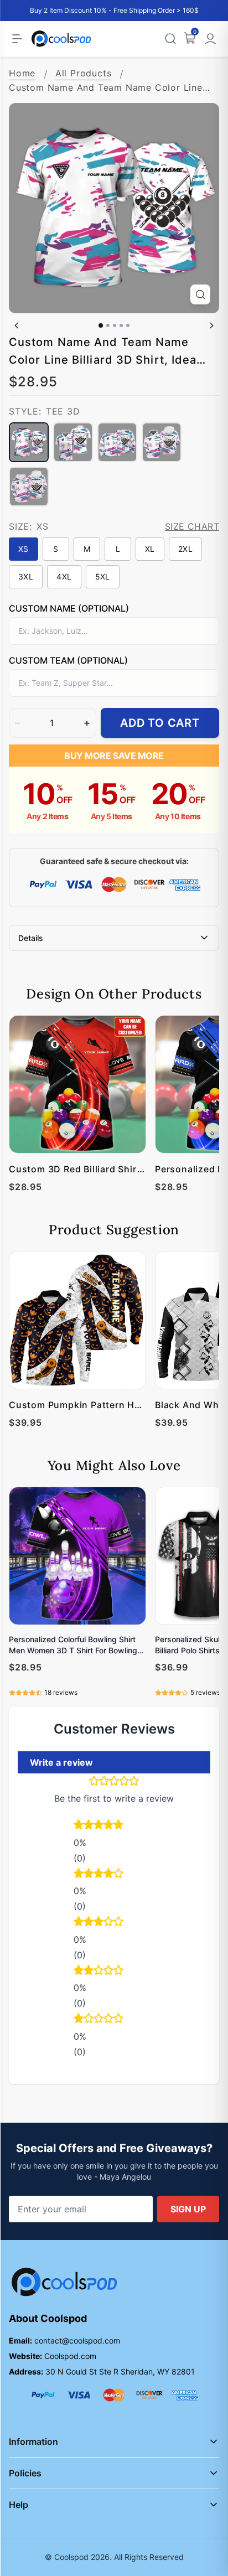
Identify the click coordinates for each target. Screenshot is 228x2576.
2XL (185, 549)
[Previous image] (17, 325)
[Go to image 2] (108, 325)
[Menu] (17, 39)
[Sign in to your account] (210, 39)
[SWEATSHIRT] (117, 442)
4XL (64, 576)
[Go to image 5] (128, 325)
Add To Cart (160, 723)
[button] (114, 1826)
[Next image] (211, 325)
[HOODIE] (162, 442)
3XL (26, 576)
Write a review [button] (61, 1762)
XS (24, 549)
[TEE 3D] (29, 442)
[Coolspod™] (64, 2282)
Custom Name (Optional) (69, 608)
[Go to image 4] (121, 325)
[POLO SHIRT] (73, 442)
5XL (103, 576)
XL (150, 549)
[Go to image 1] (101, 325)
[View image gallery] (200, 294)
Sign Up (188, 2209)
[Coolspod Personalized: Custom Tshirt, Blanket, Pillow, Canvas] (61, 39)
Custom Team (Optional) (68, 660)
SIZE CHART (192, 526)
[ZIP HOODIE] (29, 487)
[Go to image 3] (115, 325)
